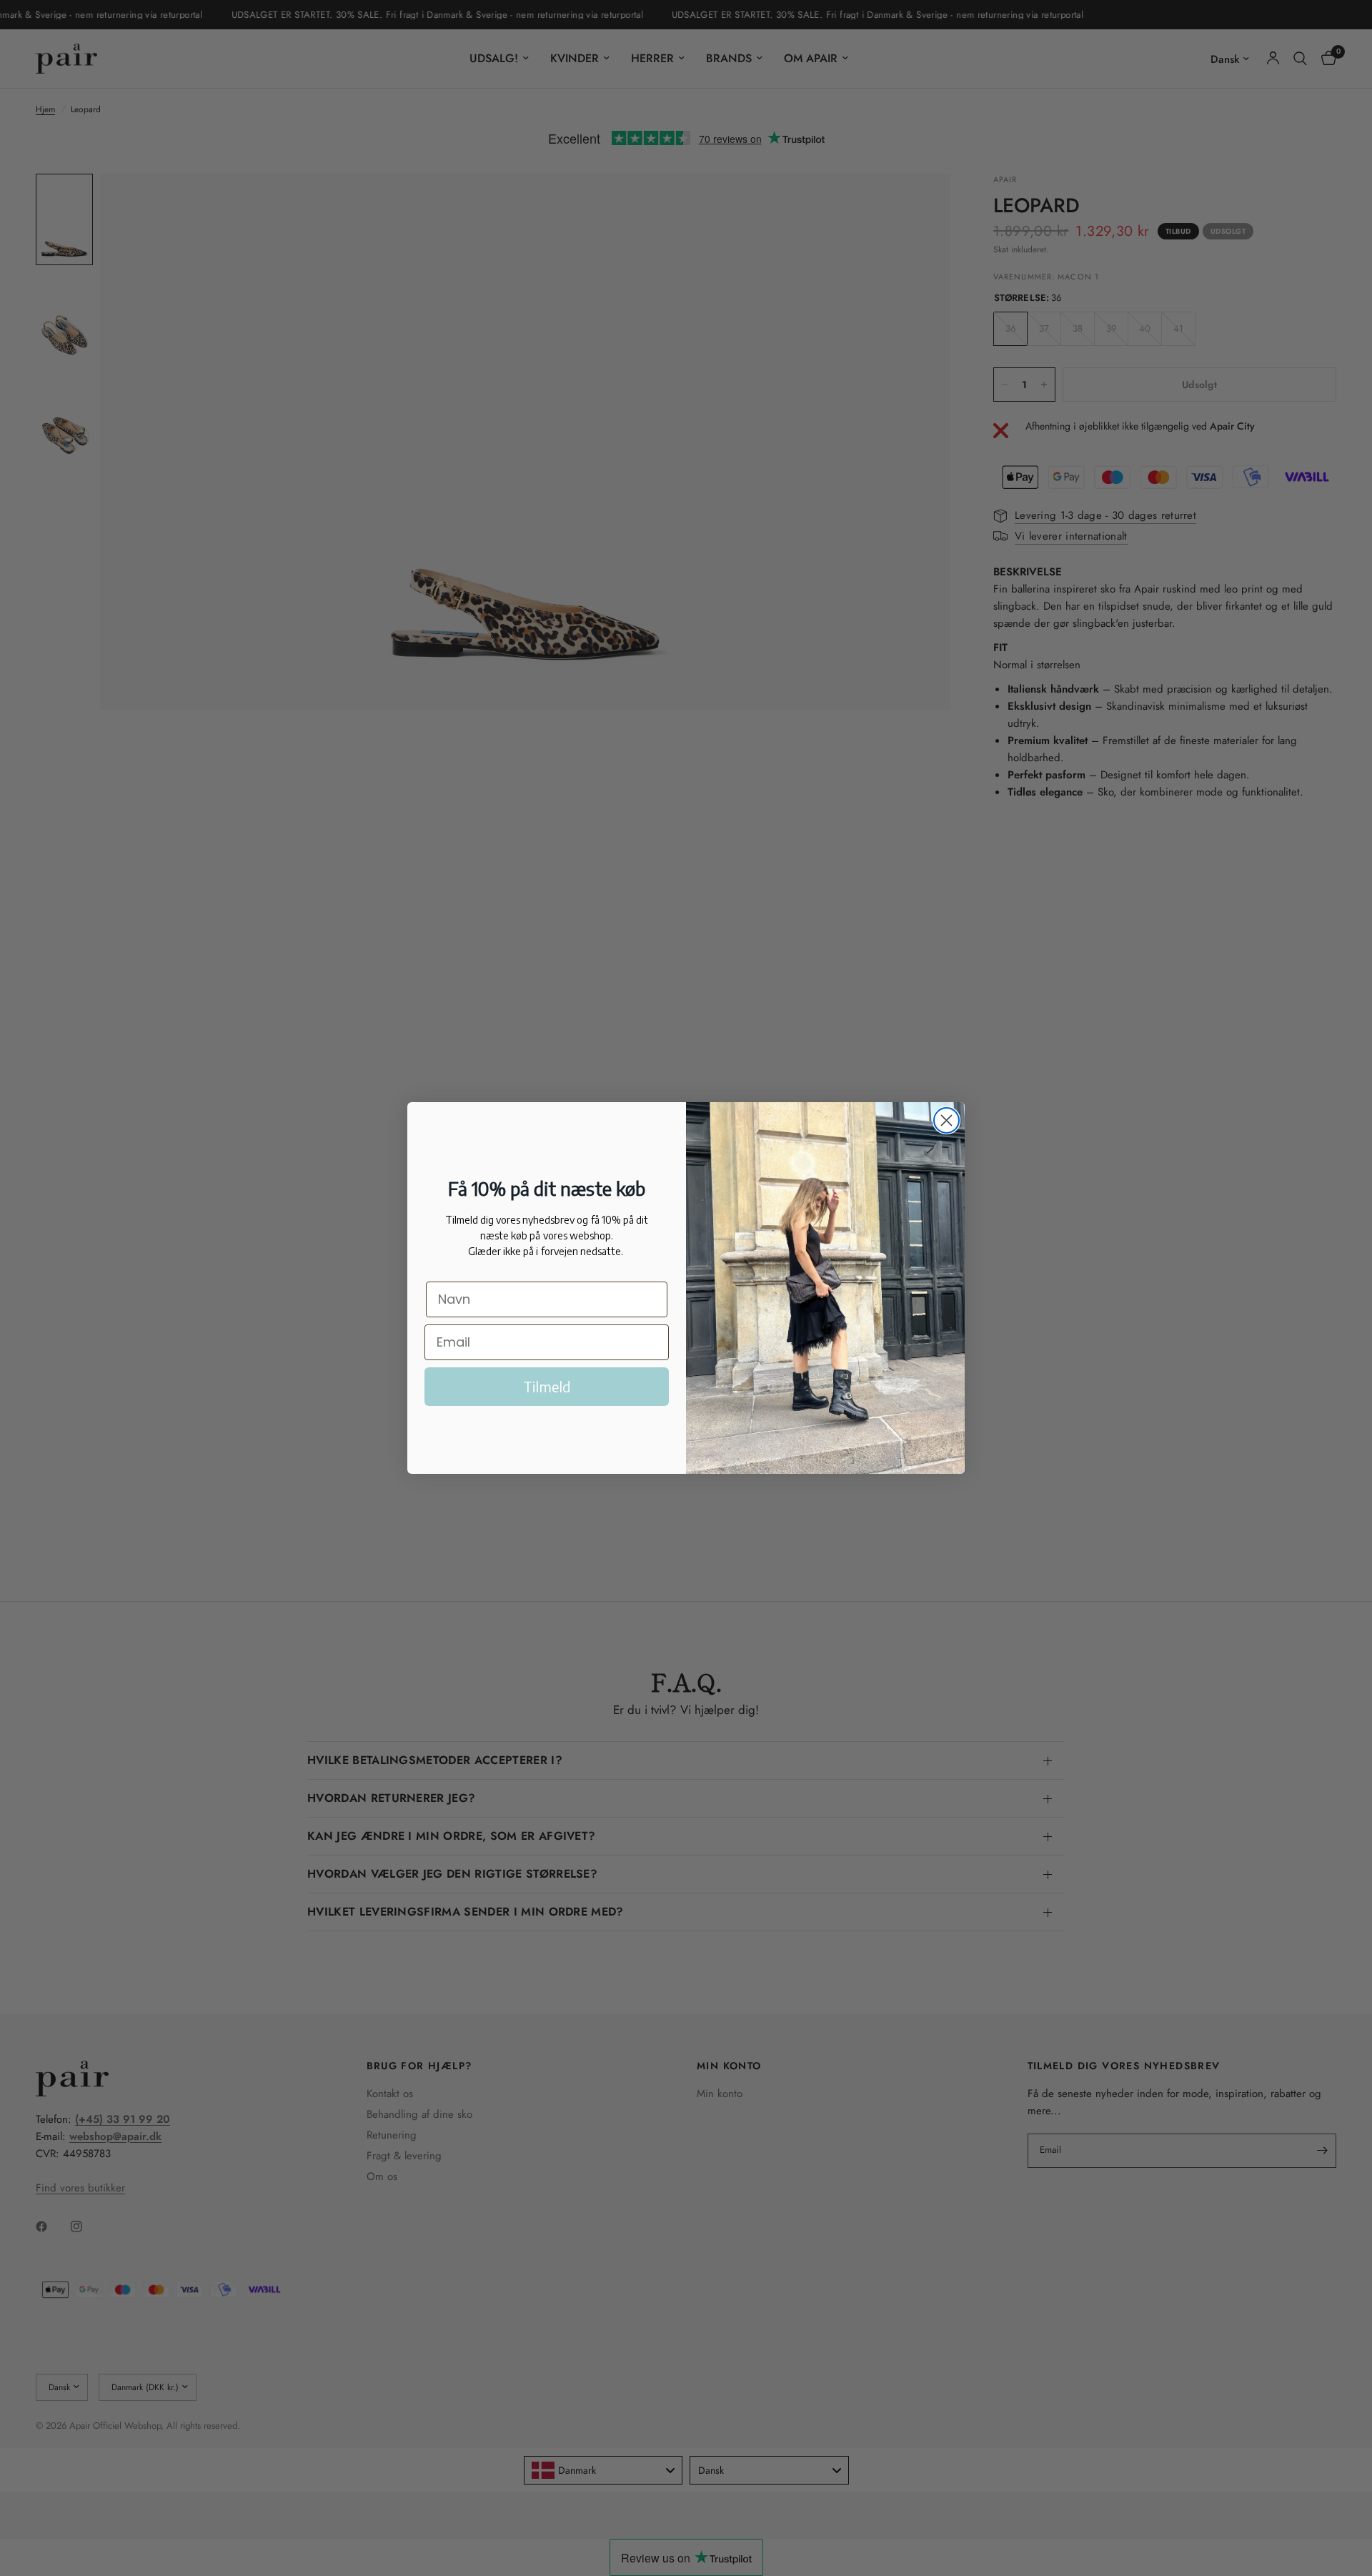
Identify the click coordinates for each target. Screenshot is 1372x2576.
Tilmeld (547, 1386)
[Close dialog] (946, 1120)
